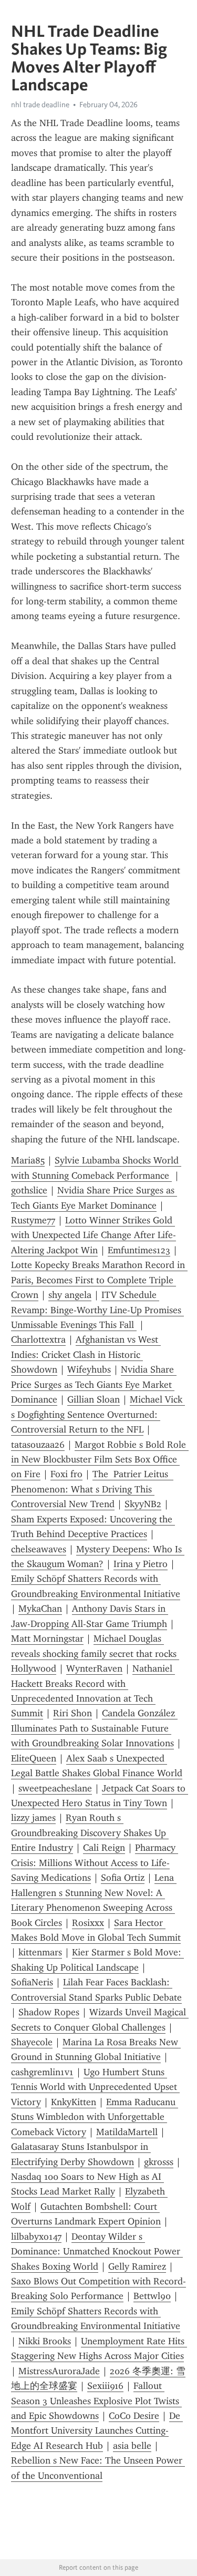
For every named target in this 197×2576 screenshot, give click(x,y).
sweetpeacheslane (55, 1788)
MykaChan (40, 1609)
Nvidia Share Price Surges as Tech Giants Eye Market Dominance (94, 1384)
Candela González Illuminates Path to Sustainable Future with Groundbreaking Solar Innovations (94, 1728)
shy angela (70, 1295)
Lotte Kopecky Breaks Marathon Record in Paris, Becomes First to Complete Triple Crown (99, 1280)
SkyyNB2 (143, 1504)
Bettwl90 (152, 2296)
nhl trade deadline (40, 105)
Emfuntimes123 (139, 1250)
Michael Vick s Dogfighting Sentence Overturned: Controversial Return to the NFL (98, 1414)
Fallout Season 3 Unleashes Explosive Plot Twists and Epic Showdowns (96, 2401)
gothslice (29, 1190)
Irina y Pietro (141, 1564)
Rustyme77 (33, 1220)
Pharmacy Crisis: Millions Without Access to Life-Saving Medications (95, 1863)
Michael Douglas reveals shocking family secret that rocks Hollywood (95, 1653)
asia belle (132, 2446)
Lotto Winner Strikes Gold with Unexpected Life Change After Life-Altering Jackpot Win (94, 1235)
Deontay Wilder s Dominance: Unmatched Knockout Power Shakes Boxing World (97, 2252)
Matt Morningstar (47, 1639)
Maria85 (28, 1160)
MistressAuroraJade (59, 2371)
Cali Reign (104, 1848)
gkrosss (159, 2162)
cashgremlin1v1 (42, 2072)
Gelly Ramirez (137, 2266)
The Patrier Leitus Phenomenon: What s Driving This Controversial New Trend (92, 1489)
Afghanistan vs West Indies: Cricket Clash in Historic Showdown (86, 1354)
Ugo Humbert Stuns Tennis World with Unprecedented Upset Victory (95, 2087)
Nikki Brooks (45, 2341)
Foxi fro (66, 1474)
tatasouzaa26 (38, 1445)
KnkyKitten (74, 2102)
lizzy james (33, 1818)
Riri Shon (72, 1713)
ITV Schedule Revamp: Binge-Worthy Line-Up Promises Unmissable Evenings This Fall (97, 1310)
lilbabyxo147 (36, 2237)
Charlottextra (38, 1339)
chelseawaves (39, 1549)
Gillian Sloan (94, 1399)
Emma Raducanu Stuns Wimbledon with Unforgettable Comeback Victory (95, 2117)
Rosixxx (88, 1923)
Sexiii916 (105, 2386)
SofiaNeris (32, 1982)
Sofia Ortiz (123, 1878)
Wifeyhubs (89, 1369)
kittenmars (40, 1952)
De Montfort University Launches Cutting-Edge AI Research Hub (97, 2431)
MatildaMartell (127, 2132)
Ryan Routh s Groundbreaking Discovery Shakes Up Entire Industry (90, 1833)
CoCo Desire (134, 2416)
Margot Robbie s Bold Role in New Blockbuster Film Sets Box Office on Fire (100, 1460)
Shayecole (32, 2042)
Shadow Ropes (49, 2012)
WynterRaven (94, 1668)
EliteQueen (34, 1758)
